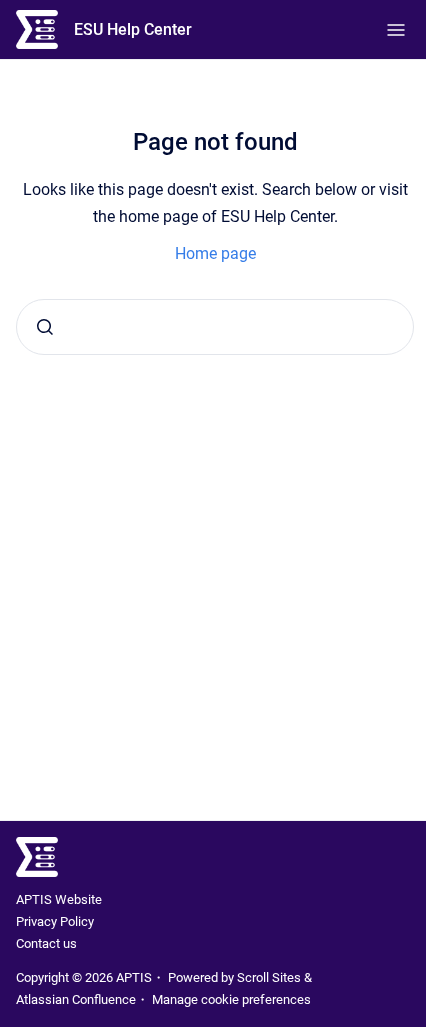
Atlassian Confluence (76, 999)
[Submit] (45, 327)
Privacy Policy (55, 921)
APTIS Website (59, 899)
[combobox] (215, 327)
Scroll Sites (269, 977)
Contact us (46, 943)
